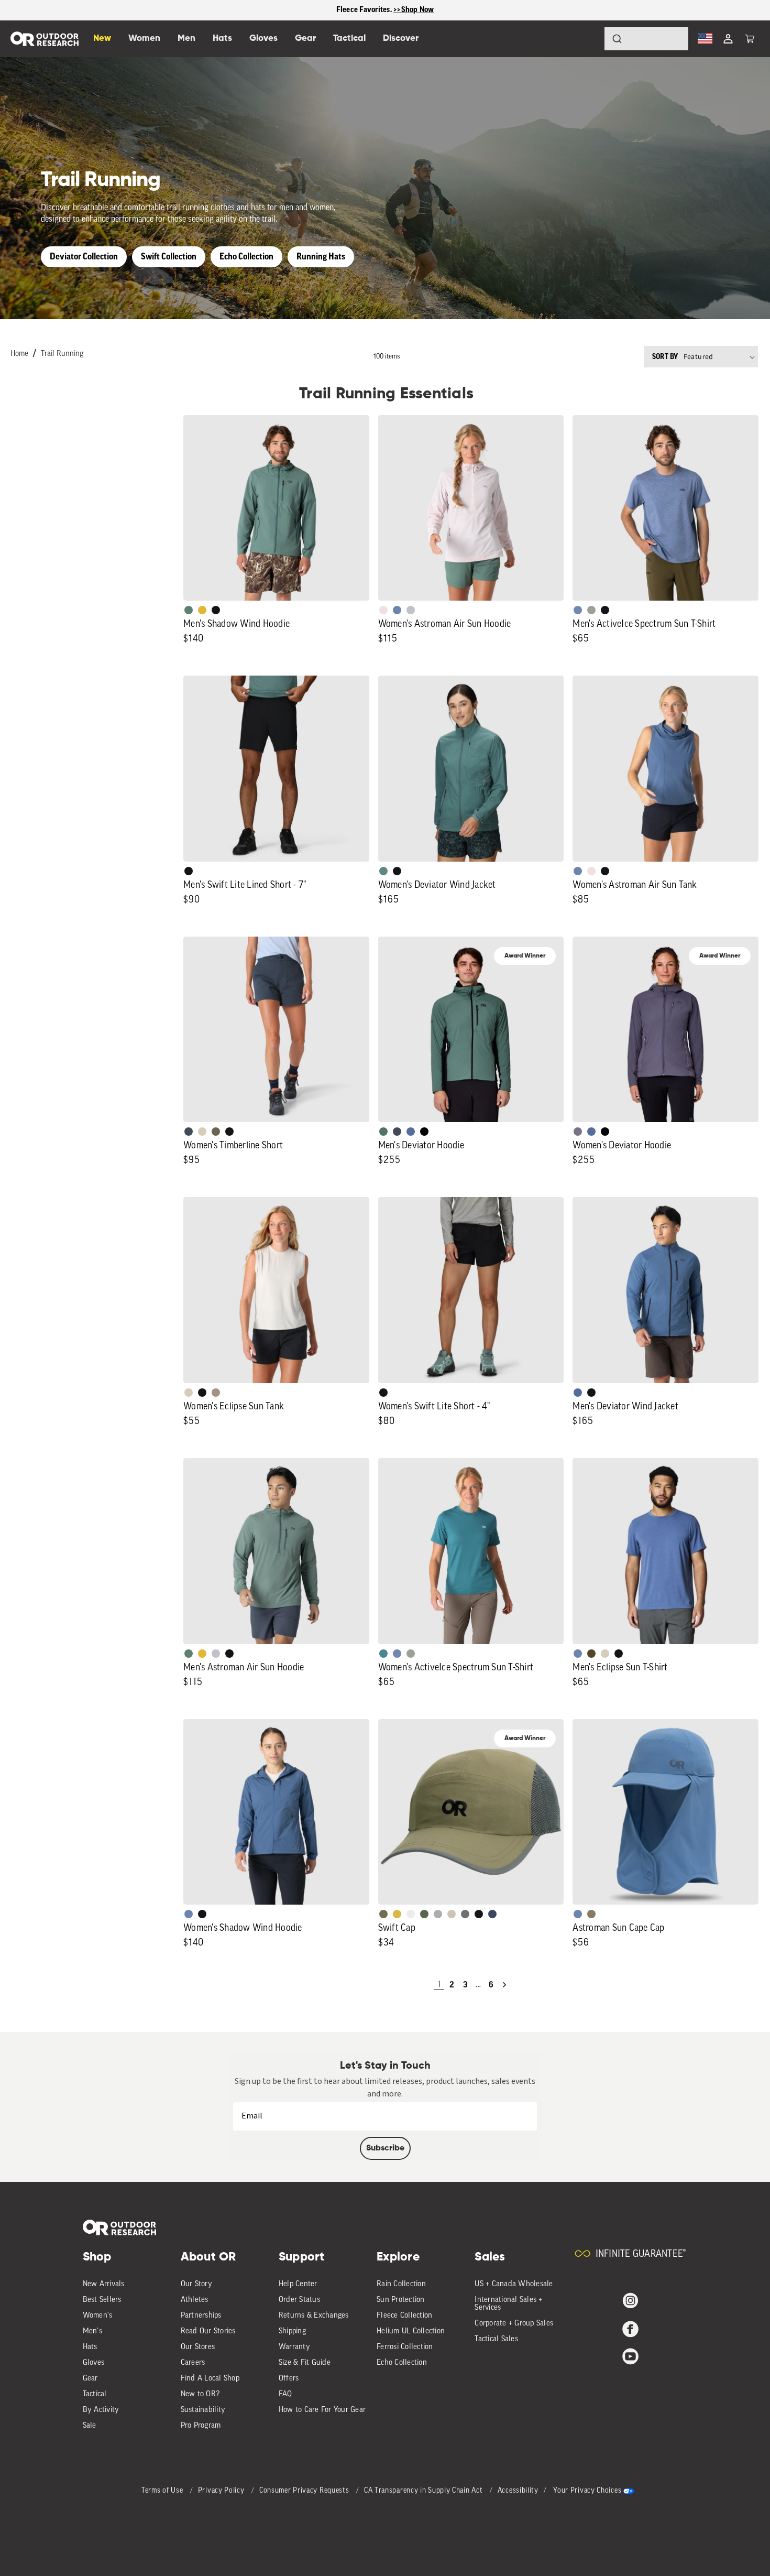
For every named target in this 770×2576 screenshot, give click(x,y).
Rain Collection (401, 2284)
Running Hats (321, 257)
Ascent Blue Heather (578, 610)
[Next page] (504, 1985)
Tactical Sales (496, 2339)
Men (186, 39)
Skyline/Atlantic (411, 1132)
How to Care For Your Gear (322, 2410)
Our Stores (198, 2347)
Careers (193, 2363)
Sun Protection (401, 2300)
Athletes (195, 2300)
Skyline (397, 610)
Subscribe (385, 2148)
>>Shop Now (414, 10)
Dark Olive (591, 1654)
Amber (202, 610)
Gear (90, 2379)
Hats (90, 2347)
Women (144, 39)
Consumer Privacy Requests (305, 2491)
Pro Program (201, 2426)
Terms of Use (163, 2491)
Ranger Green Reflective (383, 1914)
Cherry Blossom (383, 610)
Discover (401, 39)
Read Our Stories (208, 2332)
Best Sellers (102, 2300)
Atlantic (189, 1132)
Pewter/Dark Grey (438, 1914)
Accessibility (518, 2491)
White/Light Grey (411, 1914)
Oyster (202, 1132)
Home (19, 354)
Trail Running (62, 354)
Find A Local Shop (210, 2379)
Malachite (189, 610)
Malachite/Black (383, 1132)
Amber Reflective (397, 1914)
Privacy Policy (222, 2491)
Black (216, 610)
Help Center (298, 2284)
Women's (98, 2316)
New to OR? (200, 2394)
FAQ (285, 2394)
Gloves (94, 2363)
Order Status (299, 2300)
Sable (216, 1393)
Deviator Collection (84, 257)
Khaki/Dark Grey (452, 1914)
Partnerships (201, 2316)
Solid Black (424, 1132)
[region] (385, 10)
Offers (289, 2379)
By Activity (101, 2410)
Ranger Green (216, 1132)
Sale (90, 2426)
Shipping (292, 2332)
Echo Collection (246, 257)
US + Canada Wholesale (514, 2284)
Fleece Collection (404, 2316)
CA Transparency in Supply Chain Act (424, 2491)
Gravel (591, 1914)
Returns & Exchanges (314, 2316)
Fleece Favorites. (365, 10)
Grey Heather (591, 610)
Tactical (95, 2394)
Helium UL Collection (411, 2332)
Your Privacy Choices (587, 2491)
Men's (92, 2332)
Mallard (383, 1654)
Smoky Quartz (578, 1132)
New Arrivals (104, 2284)
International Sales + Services (508, 2304)
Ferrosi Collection (405, 2347)
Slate (411, 610)
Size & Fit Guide (305, 2363)
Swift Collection (169, 257)
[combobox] (646, 39)
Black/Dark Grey (479, 1914)
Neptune (383, 871)
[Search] (588, 39)
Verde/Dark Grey (424, 1914)
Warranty (294, 2347)
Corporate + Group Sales (514, 2324)
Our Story (196, 2284)
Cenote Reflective (492, 1914)
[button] (750, 39)
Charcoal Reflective (465, 1914)
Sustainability (203, 2410)
